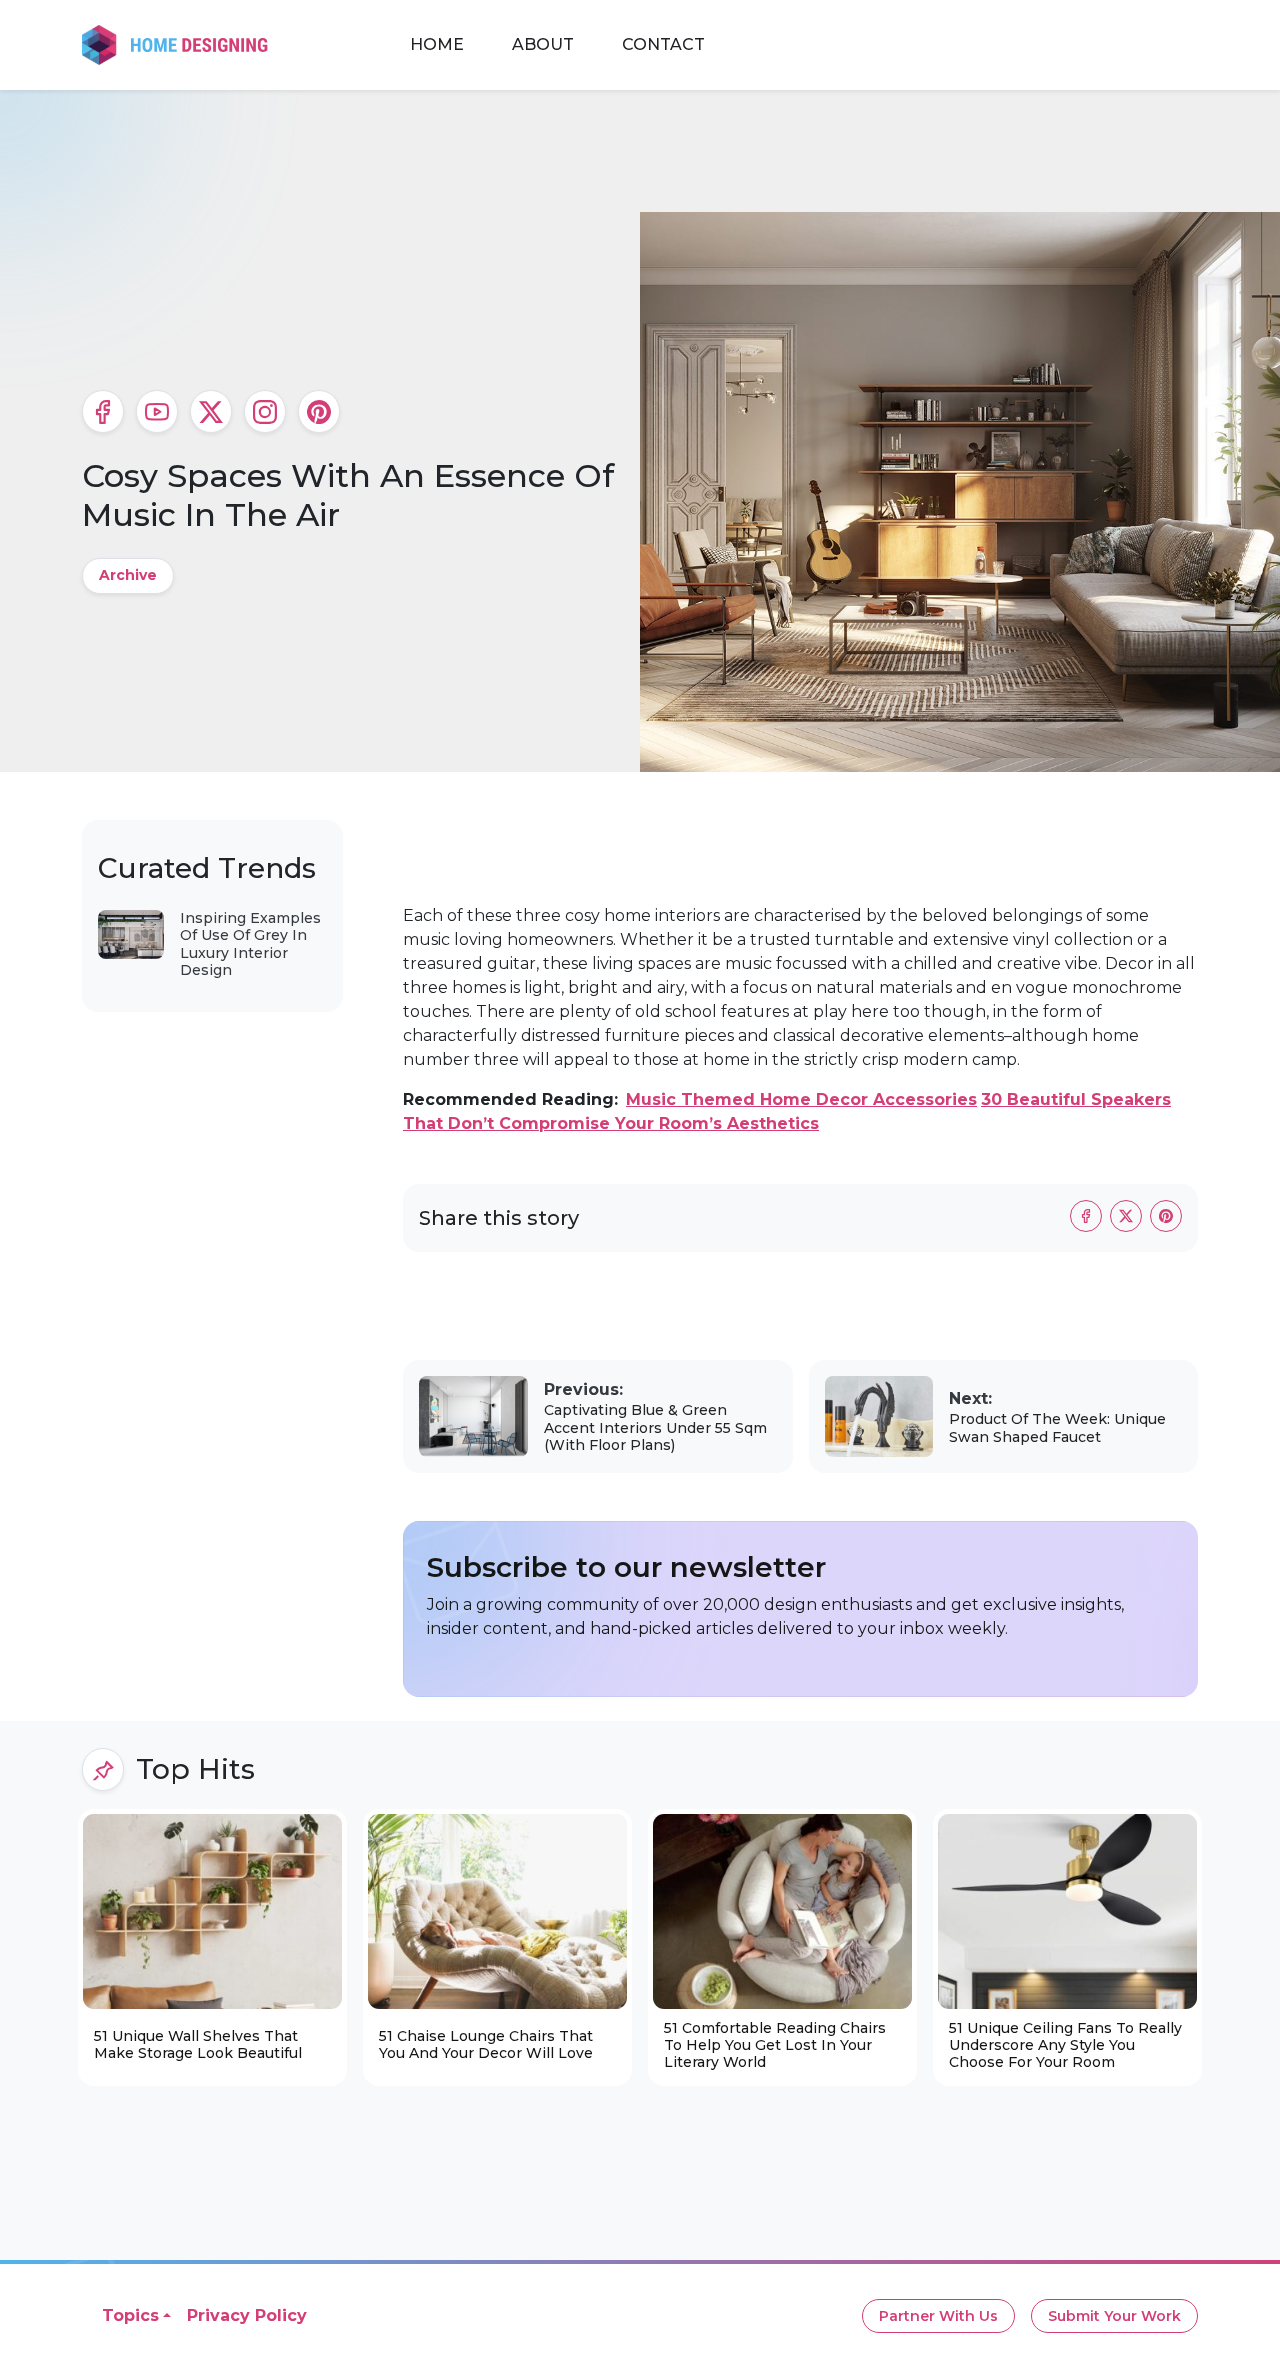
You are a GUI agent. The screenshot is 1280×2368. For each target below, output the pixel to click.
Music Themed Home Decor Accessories (801, 1099)
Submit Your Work (1114, 2316)
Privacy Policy (247, 2315)
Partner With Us (938, 2316)
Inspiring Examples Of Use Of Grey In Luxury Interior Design (250, 944)
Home (437, 44)
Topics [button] (130, 2315)
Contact (663, 44)
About (543, 44)
